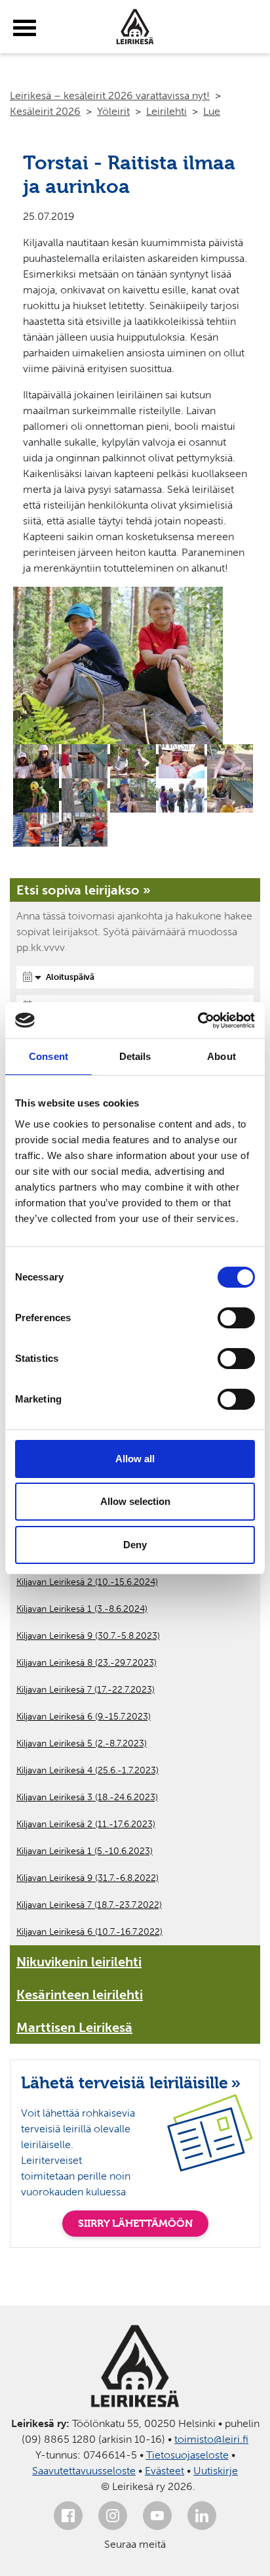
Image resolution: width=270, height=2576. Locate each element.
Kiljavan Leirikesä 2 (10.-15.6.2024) (87, 1582)
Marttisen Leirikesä (74, 2027)
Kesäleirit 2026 (45, 111)
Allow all (135, 1459)
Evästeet (164, 2471)
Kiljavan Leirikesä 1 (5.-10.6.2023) (85, 1851)
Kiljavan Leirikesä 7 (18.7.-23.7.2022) (89, 1905)
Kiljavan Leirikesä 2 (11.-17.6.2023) (86, 1824)
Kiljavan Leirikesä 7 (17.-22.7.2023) (86, 1690)
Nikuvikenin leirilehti (79, 1962)
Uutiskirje (216, 2471)
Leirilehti (166, 111)
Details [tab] (135, 1056)
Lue (212, 111)
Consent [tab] (48, 1056)
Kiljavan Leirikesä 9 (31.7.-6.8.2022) (87, 1878)
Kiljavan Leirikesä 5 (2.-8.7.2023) (82, 1743)
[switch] (236, 1318)
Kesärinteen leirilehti (80, 1995)
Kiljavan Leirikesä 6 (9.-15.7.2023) (84, 1717)
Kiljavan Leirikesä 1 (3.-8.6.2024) (82, 1609)
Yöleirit (113, 111)
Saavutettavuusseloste (84, 2471)
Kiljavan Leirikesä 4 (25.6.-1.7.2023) (87, 1770)
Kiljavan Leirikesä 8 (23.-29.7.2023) (87, 1663)
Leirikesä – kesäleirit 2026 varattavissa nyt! (110, 95)
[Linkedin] (202, 2516)
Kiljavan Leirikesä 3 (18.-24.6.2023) (87, 1797)
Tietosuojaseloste (187, 2455)
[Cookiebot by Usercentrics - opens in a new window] (198, 1021)
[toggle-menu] (25, 28)
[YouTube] (157, 2516)
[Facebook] (68, 2516)
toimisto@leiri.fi (211, 2439)
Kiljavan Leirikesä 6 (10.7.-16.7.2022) (89, 1932)
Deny (135, 1545)
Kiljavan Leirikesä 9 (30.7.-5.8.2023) (88, 1636)
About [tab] (222, 1056)
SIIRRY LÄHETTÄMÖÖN (135, 2223)
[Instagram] (113, 2516)
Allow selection (135, 1501)
